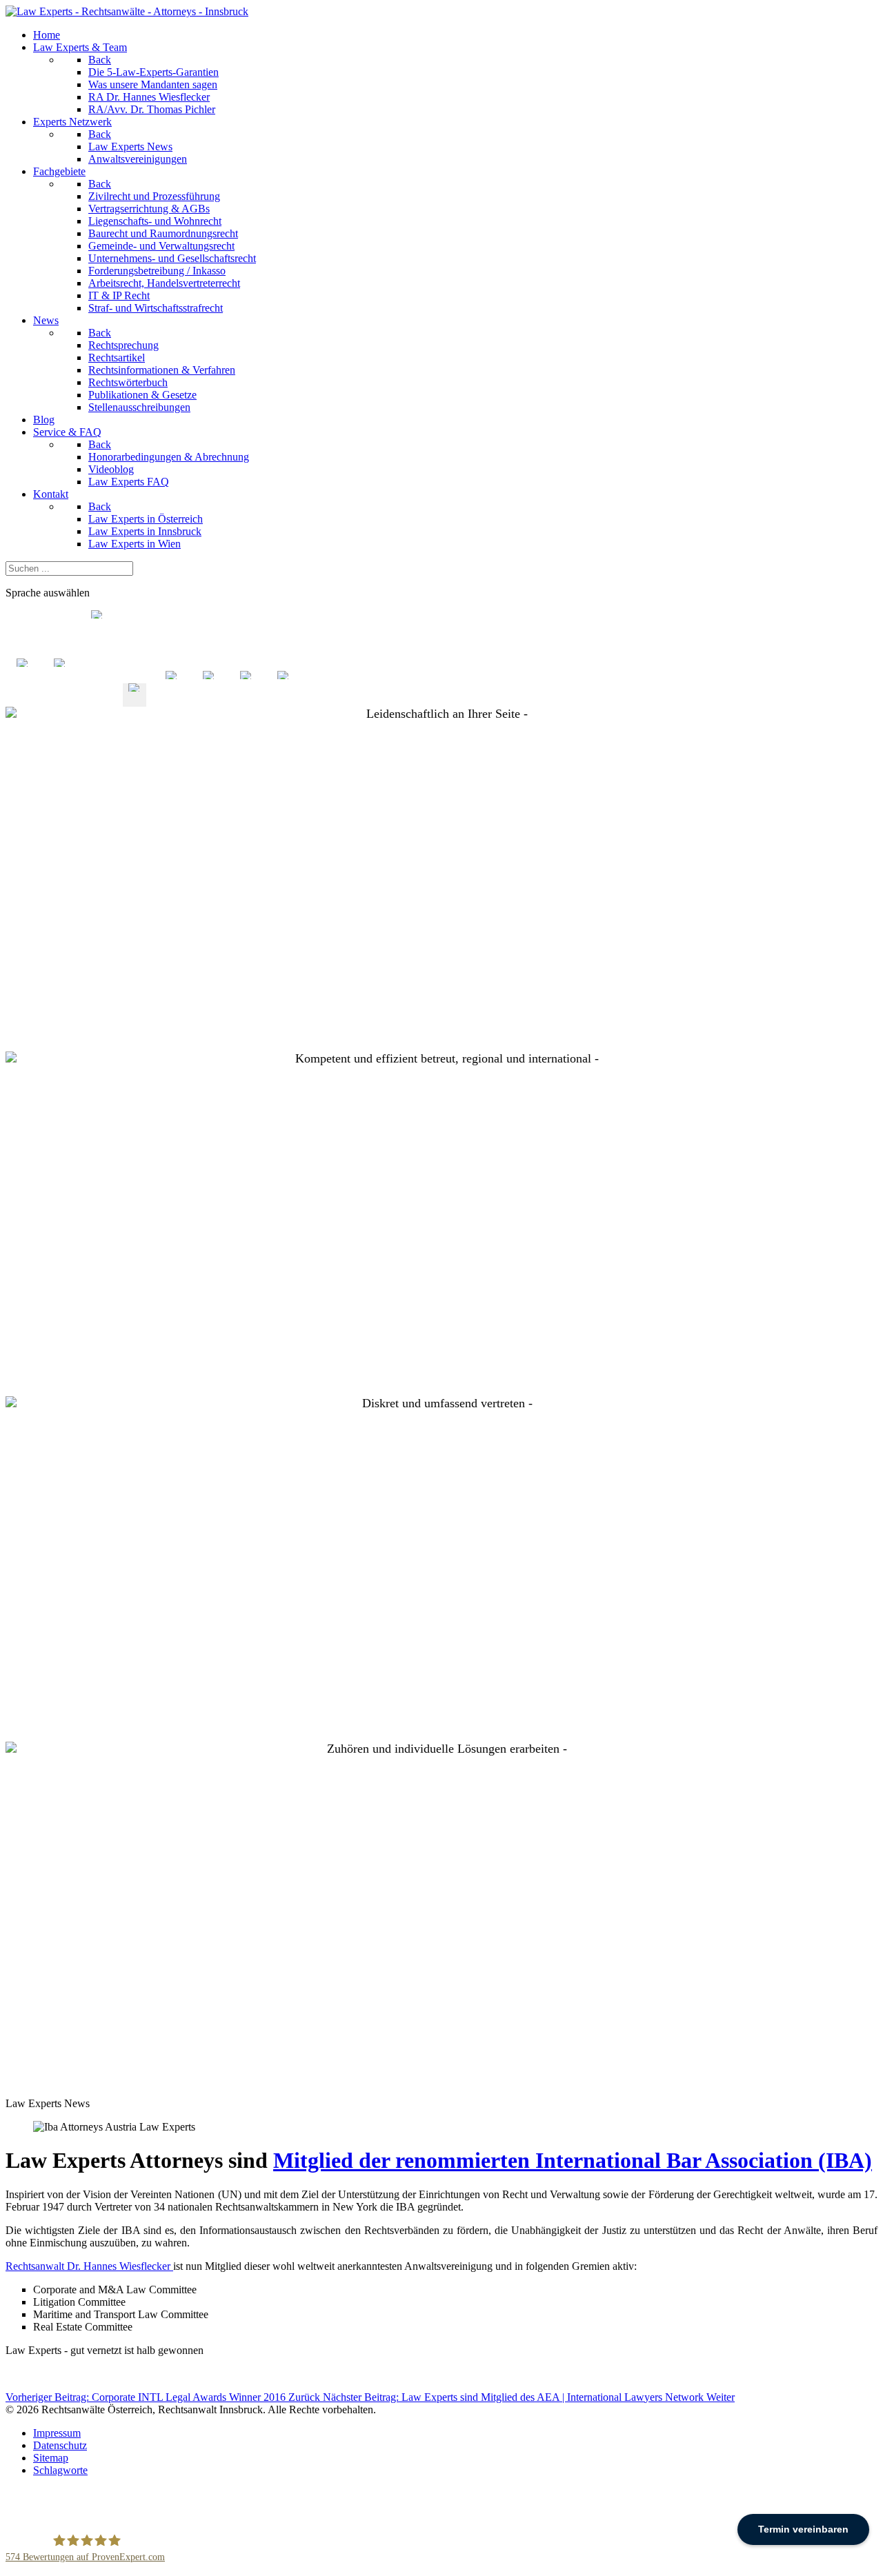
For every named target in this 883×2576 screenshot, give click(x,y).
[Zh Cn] (97, 700)
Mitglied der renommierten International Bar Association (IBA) (573, 2160)
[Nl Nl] (23, 700)
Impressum (57, 2433)
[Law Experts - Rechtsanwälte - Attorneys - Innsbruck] (127, 11)
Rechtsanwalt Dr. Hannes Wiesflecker (89, 2266)
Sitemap (51, 2458)
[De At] (135, 700)
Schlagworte (60, 2470)
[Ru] (284, 700)
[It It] (60, 700)
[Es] (246, 700)
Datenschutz (60, 2445)
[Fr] (209, 700)
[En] (172, 700)
